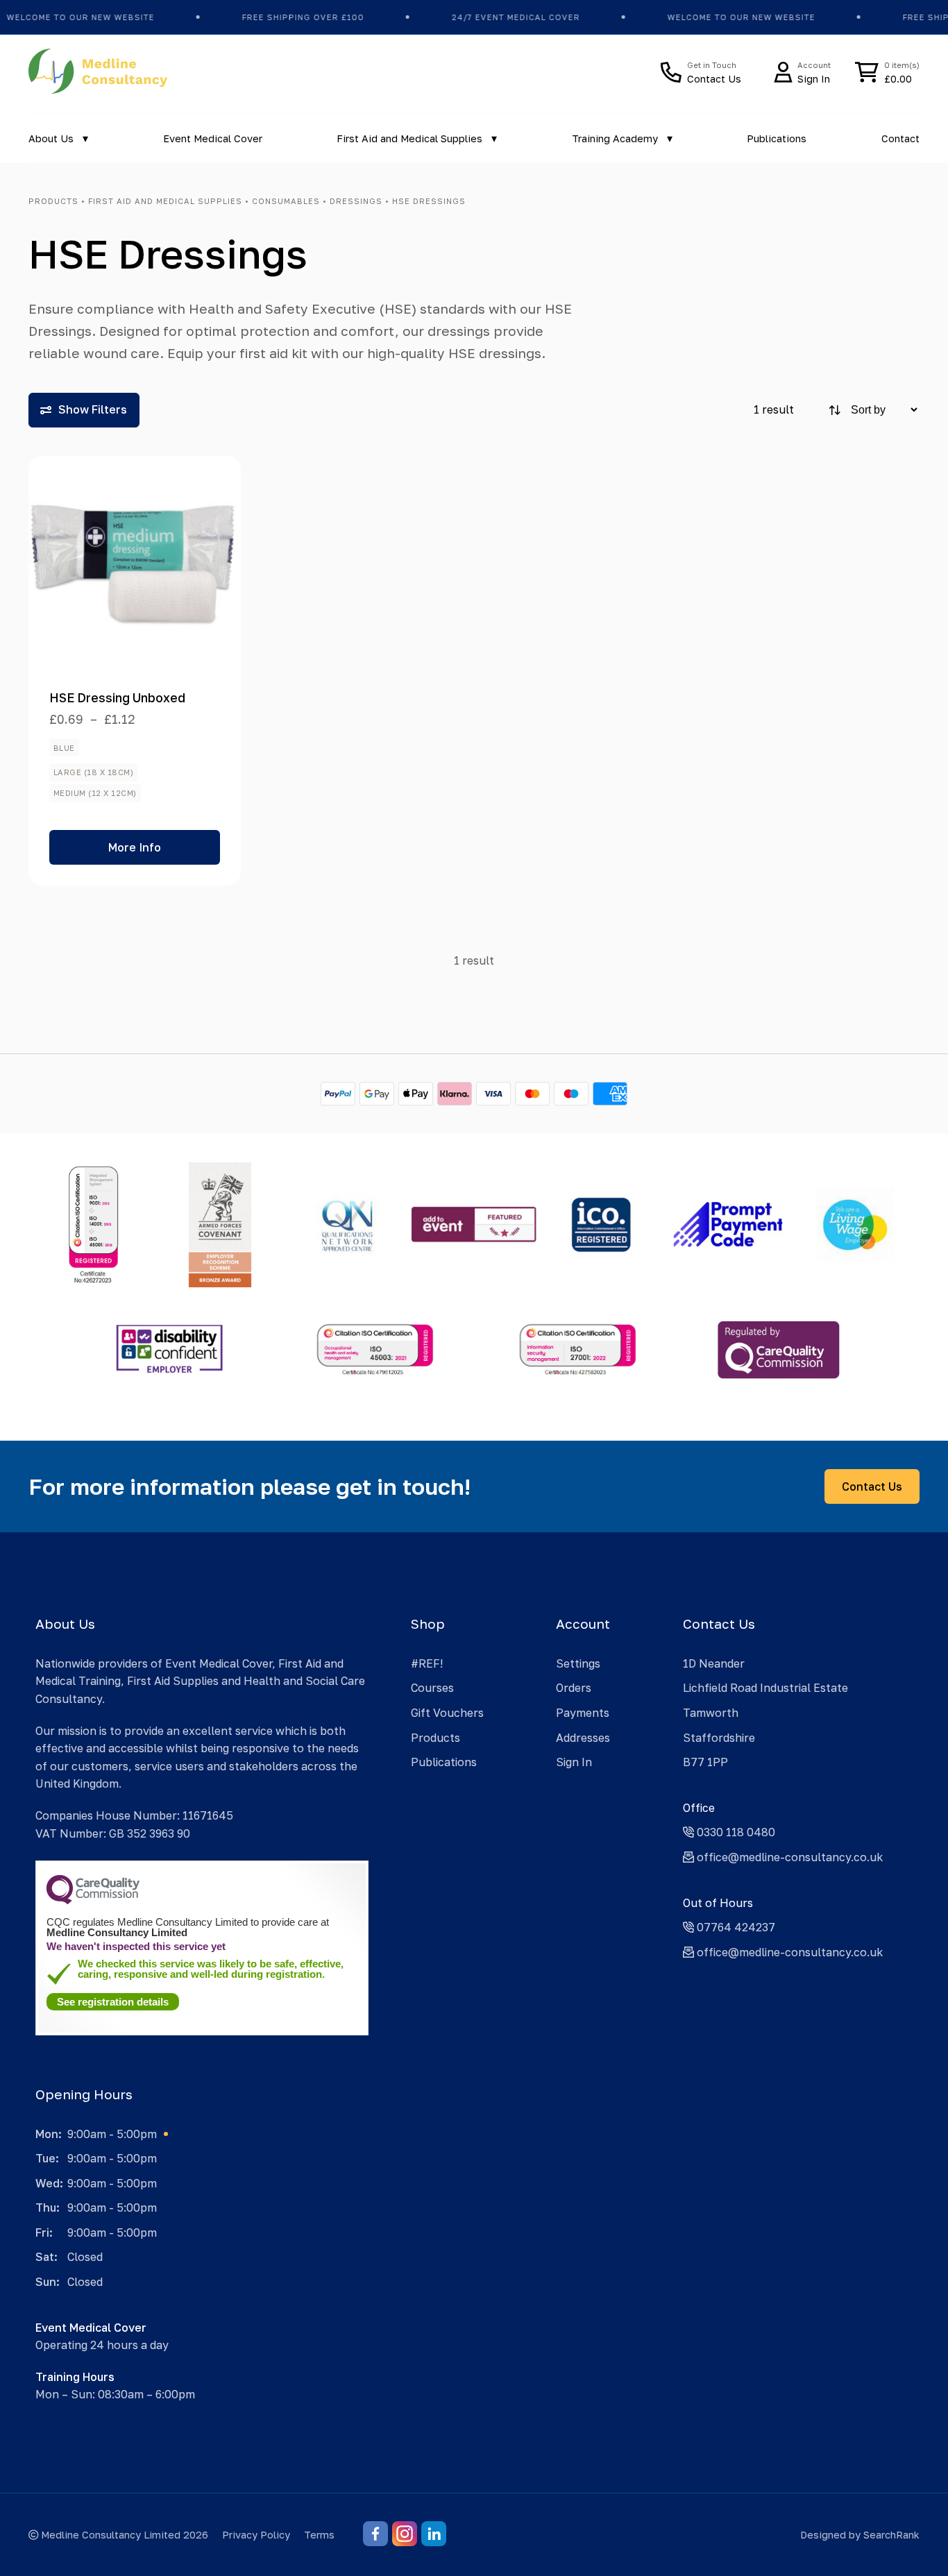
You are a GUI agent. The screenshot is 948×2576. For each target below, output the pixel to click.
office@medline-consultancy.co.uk (788, 1857)
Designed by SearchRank (860, 2535)
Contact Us (872, 1486)
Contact (900, 138)
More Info (135, 847)
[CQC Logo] (93, 1901)
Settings (578, 1663)
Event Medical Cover (213, 138)
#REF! (427, 1663)
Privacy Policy (256, 2535)
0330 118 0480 (735, 1832)
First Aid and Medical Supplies (409, 138)
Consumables (286, 201)
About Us (51, 138)
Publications (777, 138)
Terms (319, 2535)
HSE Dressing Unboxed (117, 698)
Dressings (356, 201)
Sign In (574, 1762)
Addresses (583, 1738)
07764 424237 (735, 1927)
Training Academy (615, 138)
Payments (583, 1713)
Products (53, 201)
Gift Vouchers (447, 1713)
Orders (574, 1688)
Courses (432, 1688)
